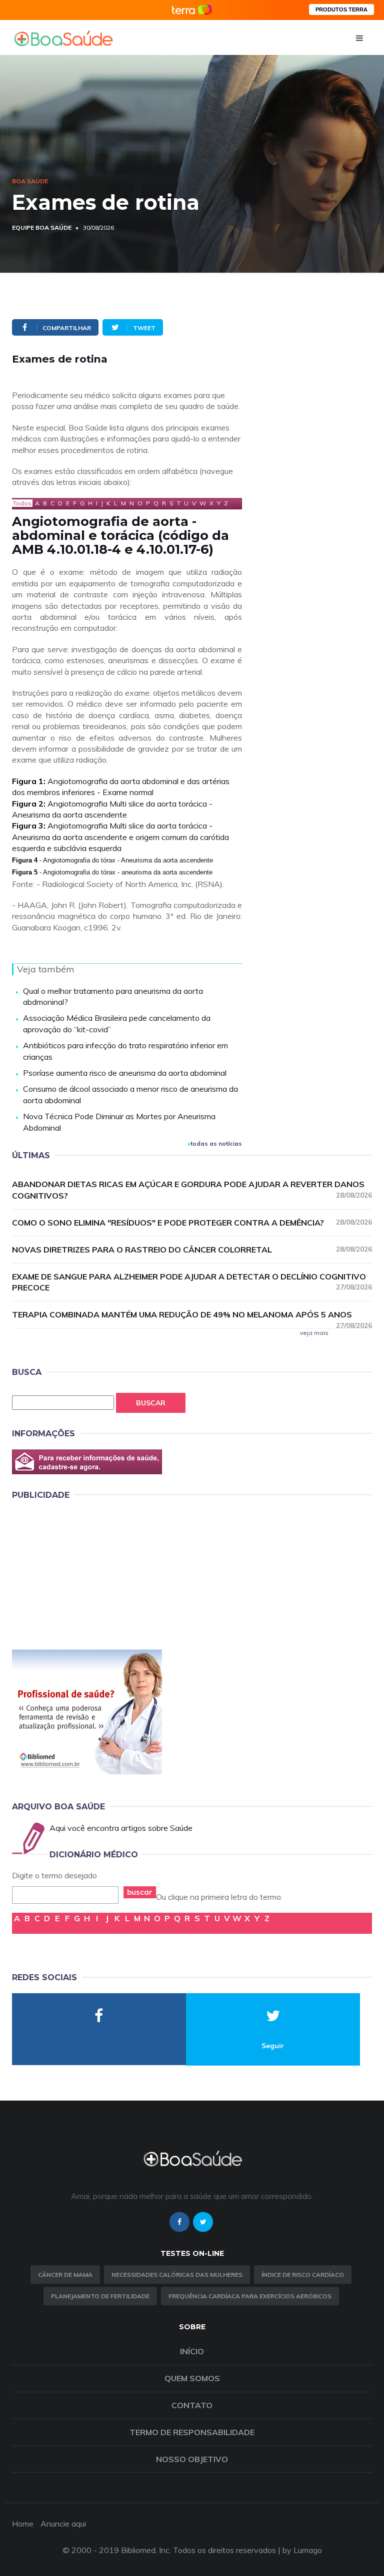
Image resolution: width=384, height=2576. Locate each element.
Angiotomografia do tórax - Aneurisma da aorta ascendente (128, 860)
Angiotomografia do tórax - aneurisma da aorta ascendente (128, 872)
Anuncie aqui (63, 2524)
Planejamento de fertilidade (100, 2296)
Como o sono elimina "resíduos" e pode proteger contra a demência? (192, 1223)
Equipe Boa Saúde (42, 227)
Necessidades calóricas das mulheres (177, 2275)
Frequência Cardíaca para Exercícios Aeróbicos (250, 2296)
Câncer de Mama (65, 2275)
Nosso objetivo (192, 2459)
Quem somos (192, 2378)
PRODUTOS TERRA (341, 9)
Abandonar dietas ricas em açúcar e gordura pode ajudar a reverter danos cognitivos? (192, 1190)
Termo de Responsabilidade (192, 2432)
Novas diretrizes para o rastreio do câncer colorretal (192, 1250)
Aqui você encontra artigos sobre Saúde (121, 1828)
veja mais (314, 1333)
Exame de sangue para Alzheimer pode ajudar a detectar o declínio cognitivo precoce (192, 1282)
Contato (192, 2405)
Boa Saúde (30, 181)
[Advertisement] (87, 1573)
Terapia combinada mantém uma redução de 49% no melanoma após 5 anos (192, 1315)
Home (23, 2524)
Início (192, 2351)
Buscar (151, 1403)
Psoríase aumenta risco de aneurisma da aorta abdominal (125, 1073)
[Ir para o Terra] (192, 10)
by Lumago (302, 2550)
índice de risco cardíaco (303, 2275)
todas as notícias (216, 1143)
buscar (140, 1892)
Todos (22, 503)
